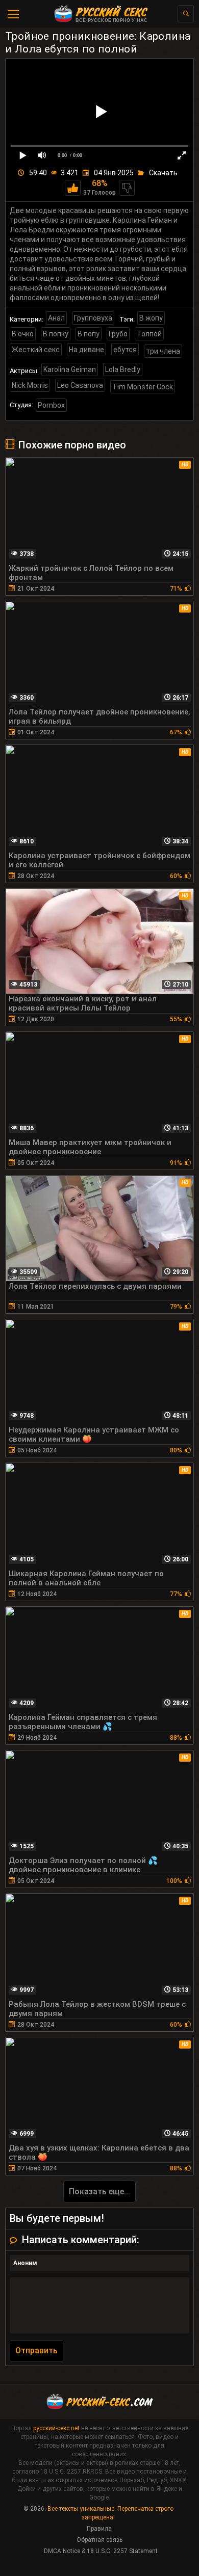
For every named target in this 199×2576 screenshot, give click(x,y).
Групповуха (93, 318)
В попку (56, 334)
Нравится (73, 188)
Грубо (118, 334)
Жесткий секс (36, 350)
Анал (56, 318)
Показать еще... (99, 2192)
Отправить (36, 2351)
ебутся (125, 350)
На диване (86, 350)
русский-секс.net (56, 2428)
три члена (163, 351)
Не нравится (127, 188)
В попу (89, 334)
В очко (23, 334)
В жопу (151, 318)
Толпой (149, 334)
